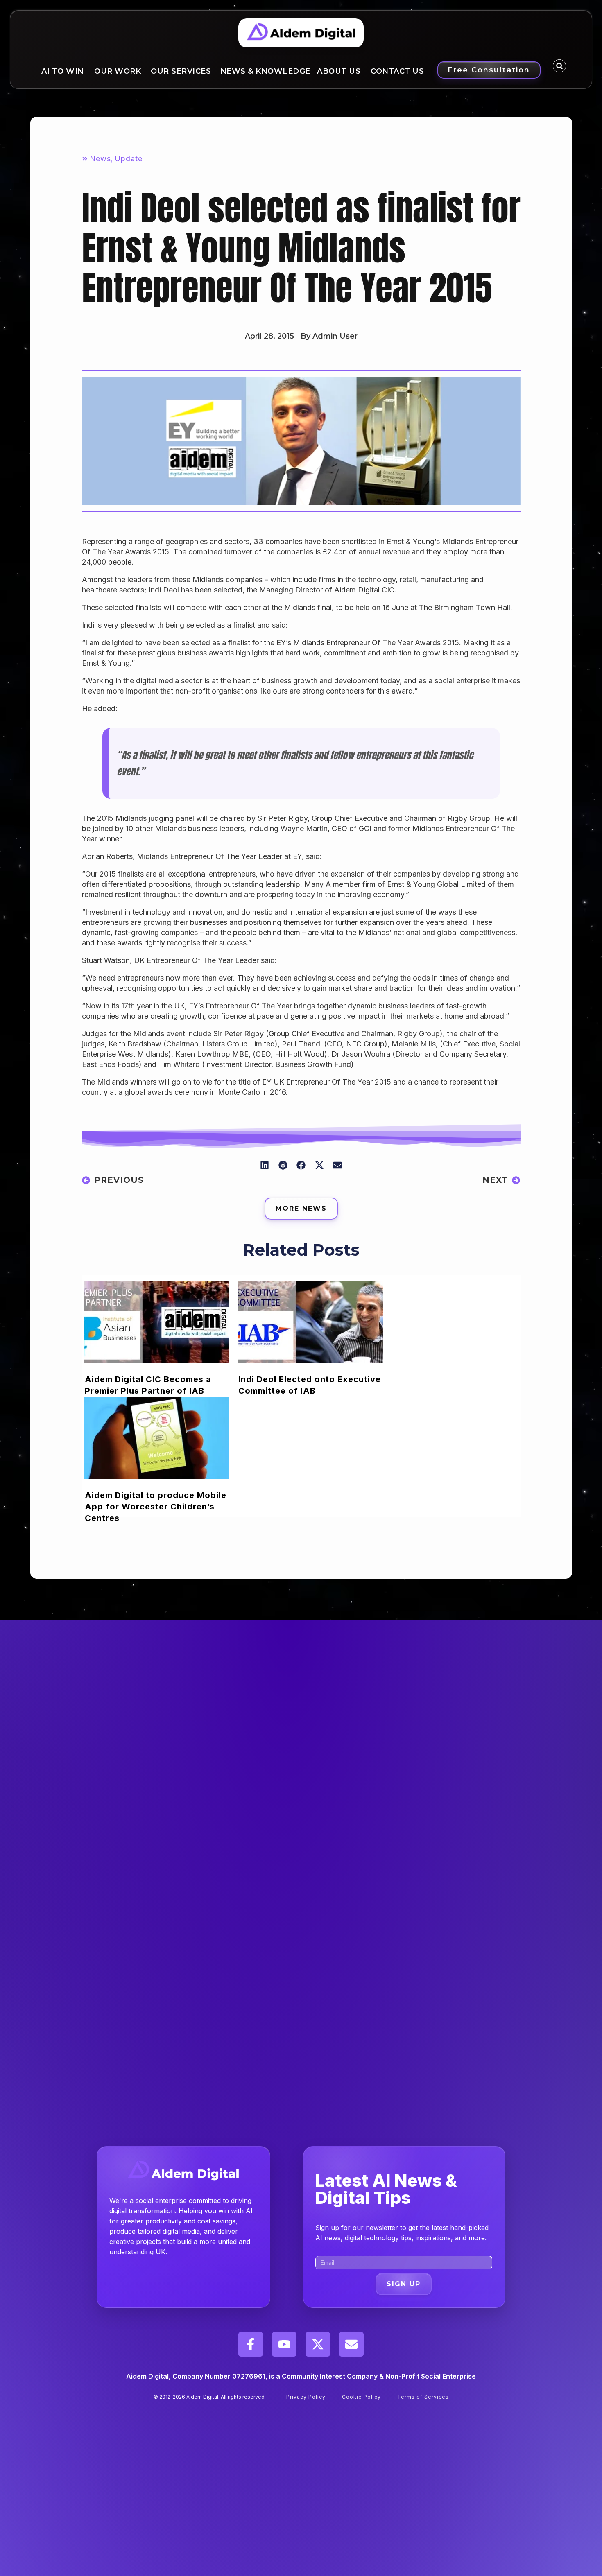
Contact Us (397, 71)
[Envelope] (351, 2344)
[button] (265, 1165)
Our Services (181, 71)
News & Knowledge (265, 71)
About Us (339, 71)
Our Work (118, 71)
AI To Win (63, 71)
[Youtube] (284, 2344)
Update (129, 159)
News (100, 159)
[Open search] (559, 66)
